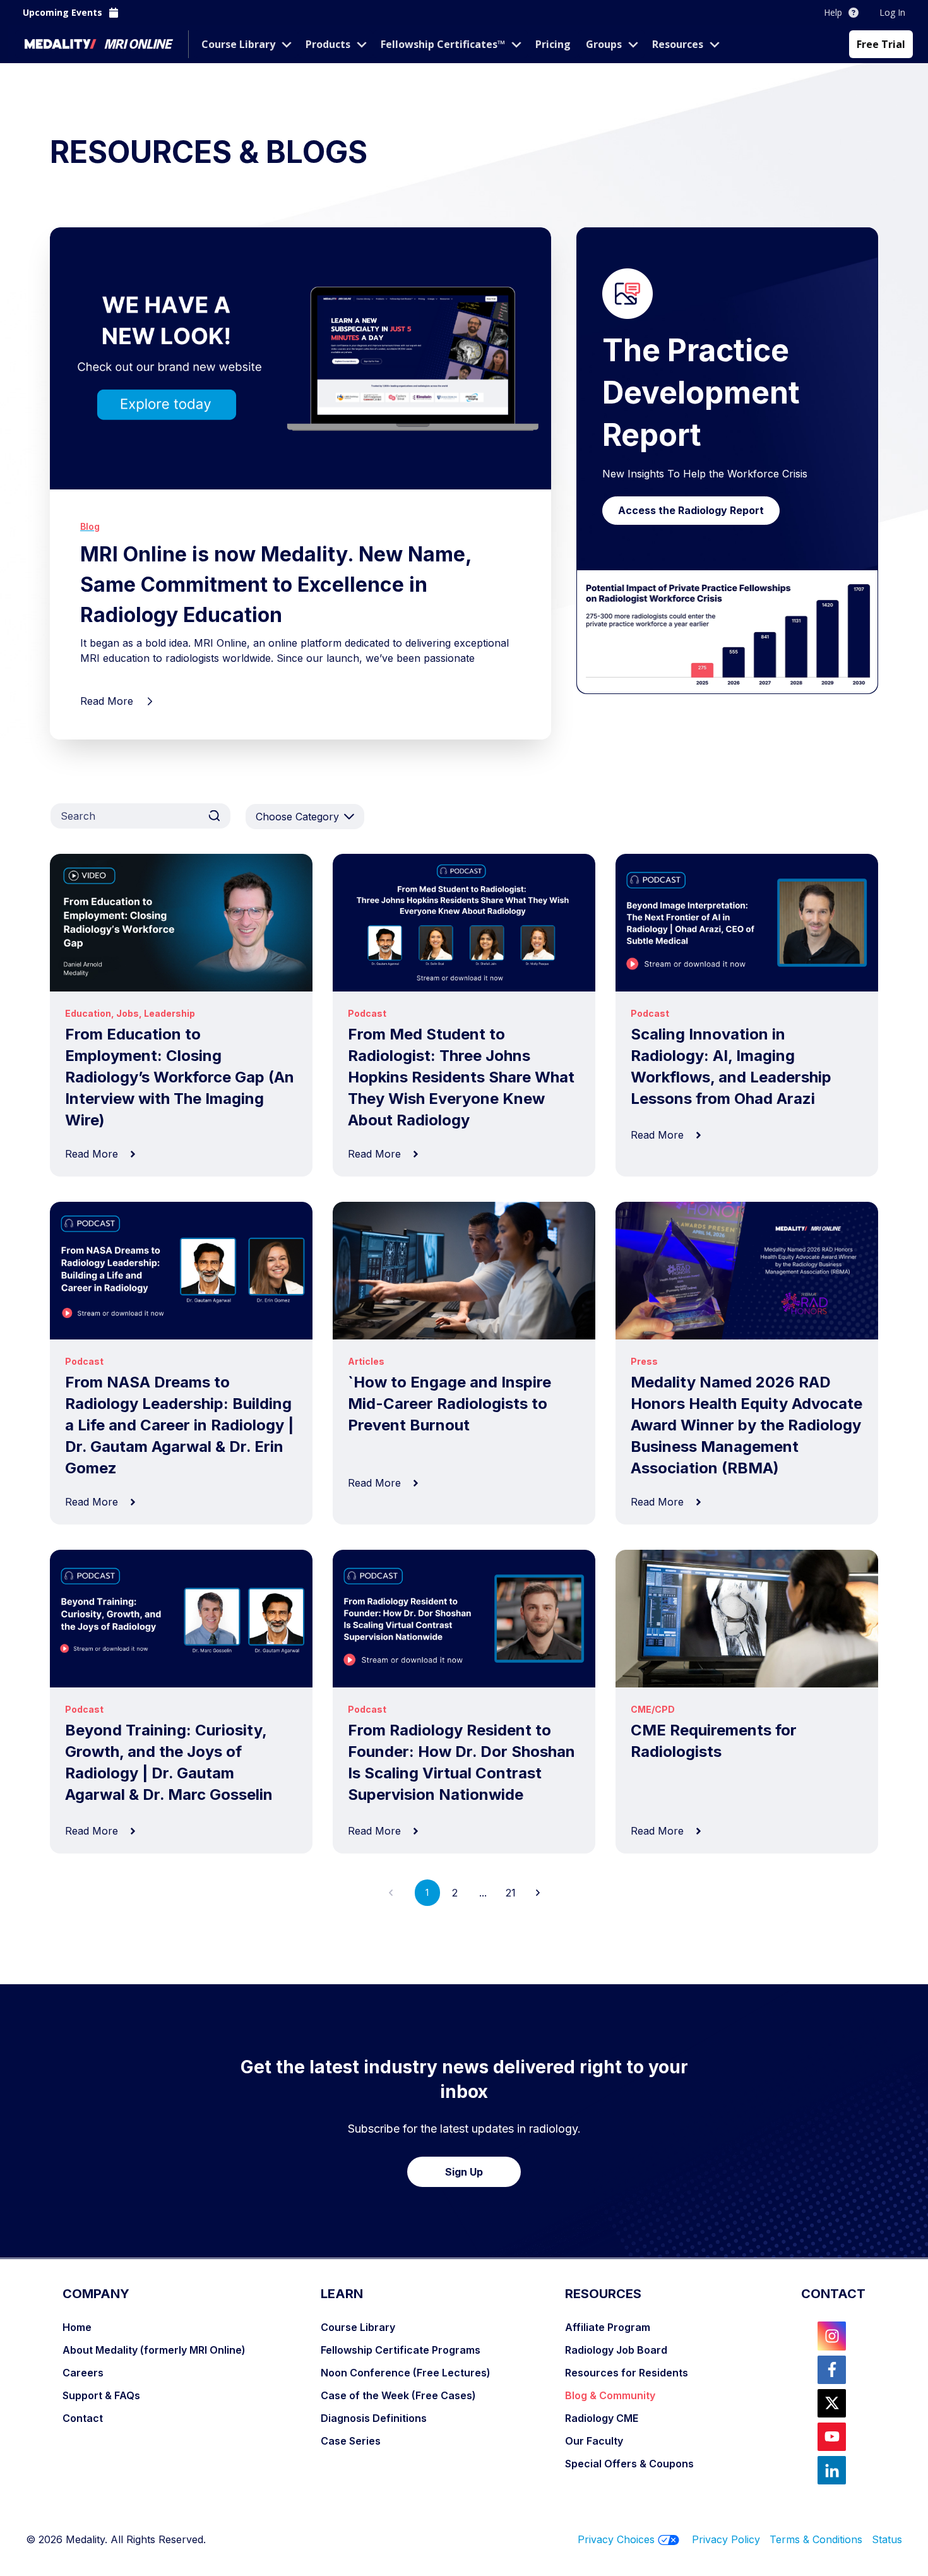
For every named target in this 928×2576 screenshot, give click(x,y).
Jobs (128, 1013)
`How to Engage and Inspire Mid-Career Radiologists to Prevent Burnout (449, 1404)
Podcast (367, 1013)
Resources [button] (678, 44)
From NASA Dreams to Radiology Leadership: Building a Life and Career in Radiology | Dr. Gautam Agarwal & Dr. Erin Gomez (179, 1425)
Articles (366, 1361)
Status (887, 2539)
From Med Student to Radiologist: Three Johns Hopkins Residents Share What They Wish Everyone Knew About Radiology (461, 1077)
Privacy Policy (726, 2539)
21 (511, 1893)
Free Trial (881, 44)
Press (644, 1361)
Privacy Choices (616, 2539)
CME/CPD (653, 1709)
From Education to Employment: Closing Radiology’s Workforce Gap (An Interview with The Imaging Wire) (180, 1077)
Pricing (553, 44)
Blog (90, 526)
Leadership (170, 1013)
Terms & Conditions (821, 2539)
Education (88, 1013)
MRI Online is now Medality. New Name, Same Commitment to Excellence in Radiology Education (276, 584)
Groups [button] (604, 44)
